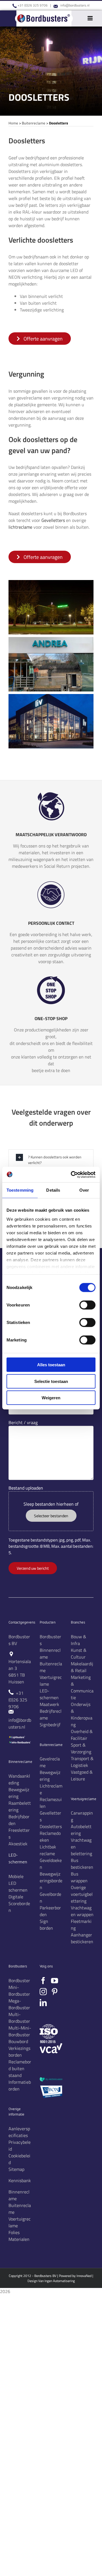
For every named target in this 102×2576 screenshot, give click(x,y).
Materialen (19, 2239)
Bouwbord (18, 2041)
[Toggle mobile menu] (91, 18)
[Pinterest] (55, 1992)
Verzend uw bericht (33, 1568)
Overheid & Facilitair (82, 1735)
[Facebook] (43, 1981)
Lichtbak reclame (48, 1850)
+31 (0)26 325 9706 (33, 5)
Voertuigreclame (20, 2222)
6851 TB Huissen (17, 1678)
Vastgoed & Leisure (82, 1775)
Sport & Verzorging (81, 1748)
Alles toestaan (51, 1365)
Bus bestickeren (82, 1864)
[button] (51, 1160)
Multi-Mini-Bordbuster (20, 2031)
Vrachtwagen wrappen (82, 1911)
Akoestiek (18, 1844)
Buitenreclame (34, 123)
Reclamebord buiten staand (20, 2068)
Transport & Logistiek (82, 1762)
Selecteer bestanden (51, 1516)
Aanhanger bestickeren (82, 1938)
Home (13, 123)
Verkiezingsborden (19, 2052)
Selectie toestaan (51, 1381)
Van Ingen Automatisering (57, 2281)
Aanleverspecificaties (19, 2132)
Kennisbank (20, 2180)
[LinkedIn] (43, 2003)
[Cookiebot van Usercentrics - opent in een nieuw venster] (72, 1174)
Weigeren (51, 1398)
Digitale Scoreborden (19, 1903)
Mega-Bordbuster (19, 2004)
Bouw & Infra (78, 1640)
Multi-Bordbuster (19, 2018)
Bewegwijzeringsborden (51, 1881)
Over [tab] (84, 1190)
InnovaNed (84, 2276)
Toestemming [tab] (20, 1190)
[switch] (87, 1305)
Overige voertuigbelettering (82, 1894)
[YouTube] (55, 1981)
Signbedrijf (50, 1725)
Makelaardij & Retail (82, 1667)
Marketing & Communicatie (82, 1687)
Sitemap (16, 2169)
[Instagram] (43, 1992)
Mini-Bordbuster (19, 1991)
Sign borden (46, 1925)
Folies (14, 2232)
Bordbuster (19, 1980)
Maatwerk (49, 1704)
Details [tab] (53, 1190)
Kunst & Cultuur (79, 1653)
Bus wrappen (79, 1877)
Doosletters (51, 1826)
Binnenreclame (19, 2195)
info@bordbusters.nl (75, 5)
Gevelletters (53, 520)
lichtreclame (20, 527)
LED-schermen (49, 1694)
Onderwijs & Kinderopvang (82, 1714)
